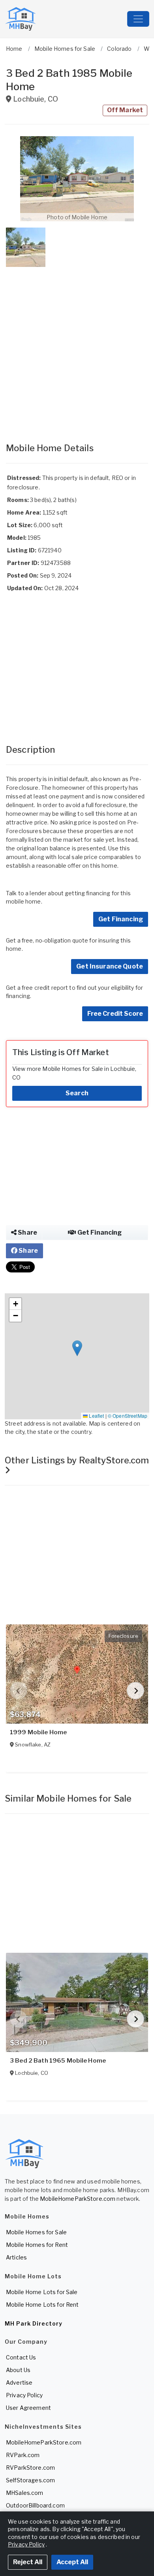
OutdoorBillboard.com (35, 2505)
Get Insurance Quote (110, 966)
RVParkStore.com (30, 2468)
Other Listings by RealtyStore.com (77, 1460)
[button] (77, 179)
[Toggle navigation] (138, 19)
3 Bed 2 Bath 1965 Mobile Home (58, 2061)
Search (77, 1093)
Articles (16, 2257)
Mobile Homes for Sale (36, 2232)
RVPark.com (23, 2455)
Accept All (72, 2562)
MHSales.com (25, 2493)
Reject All (28, 2562)
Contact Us (21, 2357)
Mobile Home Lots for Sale (42, 2292)
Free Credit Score (115, 1014)
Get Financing (121, 919)
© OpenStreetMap (128, 1416)
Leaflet (96, 1416)
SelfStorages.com (30, 2480)
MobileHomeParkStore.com (78, 2199)
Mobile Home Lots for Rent (42, 2305)
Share (27, 1232)
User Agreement (28, 2408)
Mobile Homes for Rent (37, 2245)
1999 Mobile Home (38, 1732)
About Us (18, 2370)
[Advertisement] (77, 347)
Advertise (19, 2382)
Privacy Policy (24, 2395)
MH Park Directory (34, 2323)
